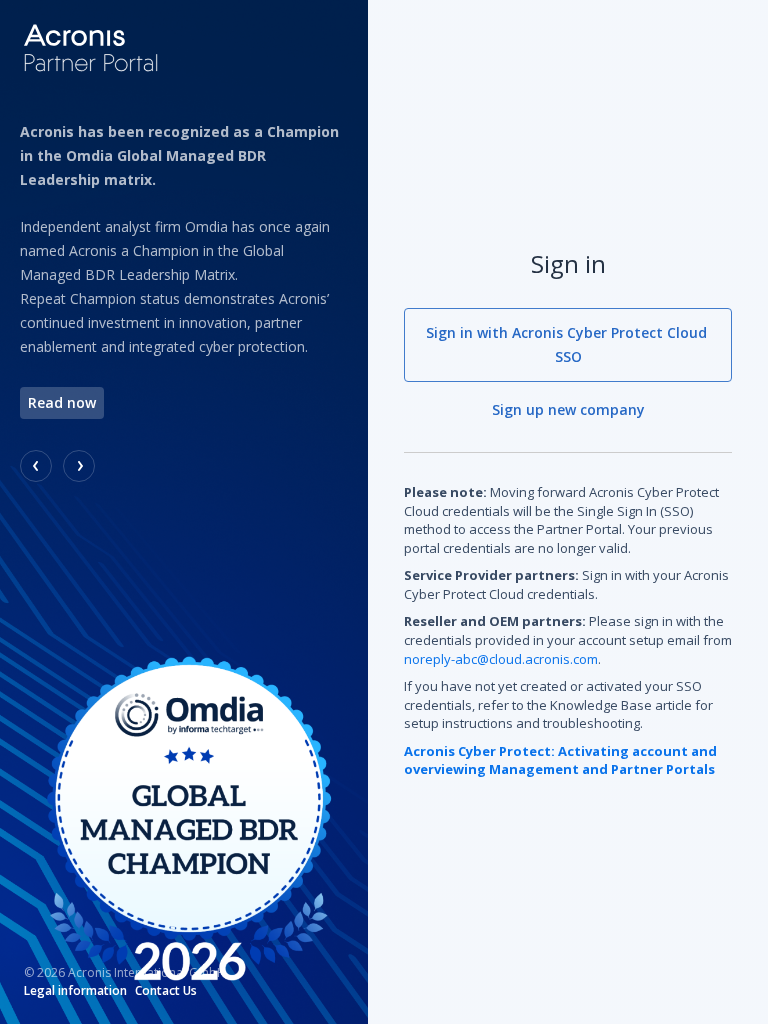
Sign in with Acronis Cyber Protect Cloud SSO (568, 344)
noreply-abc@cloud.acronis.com (501, 659)
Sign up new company (568, 409)
